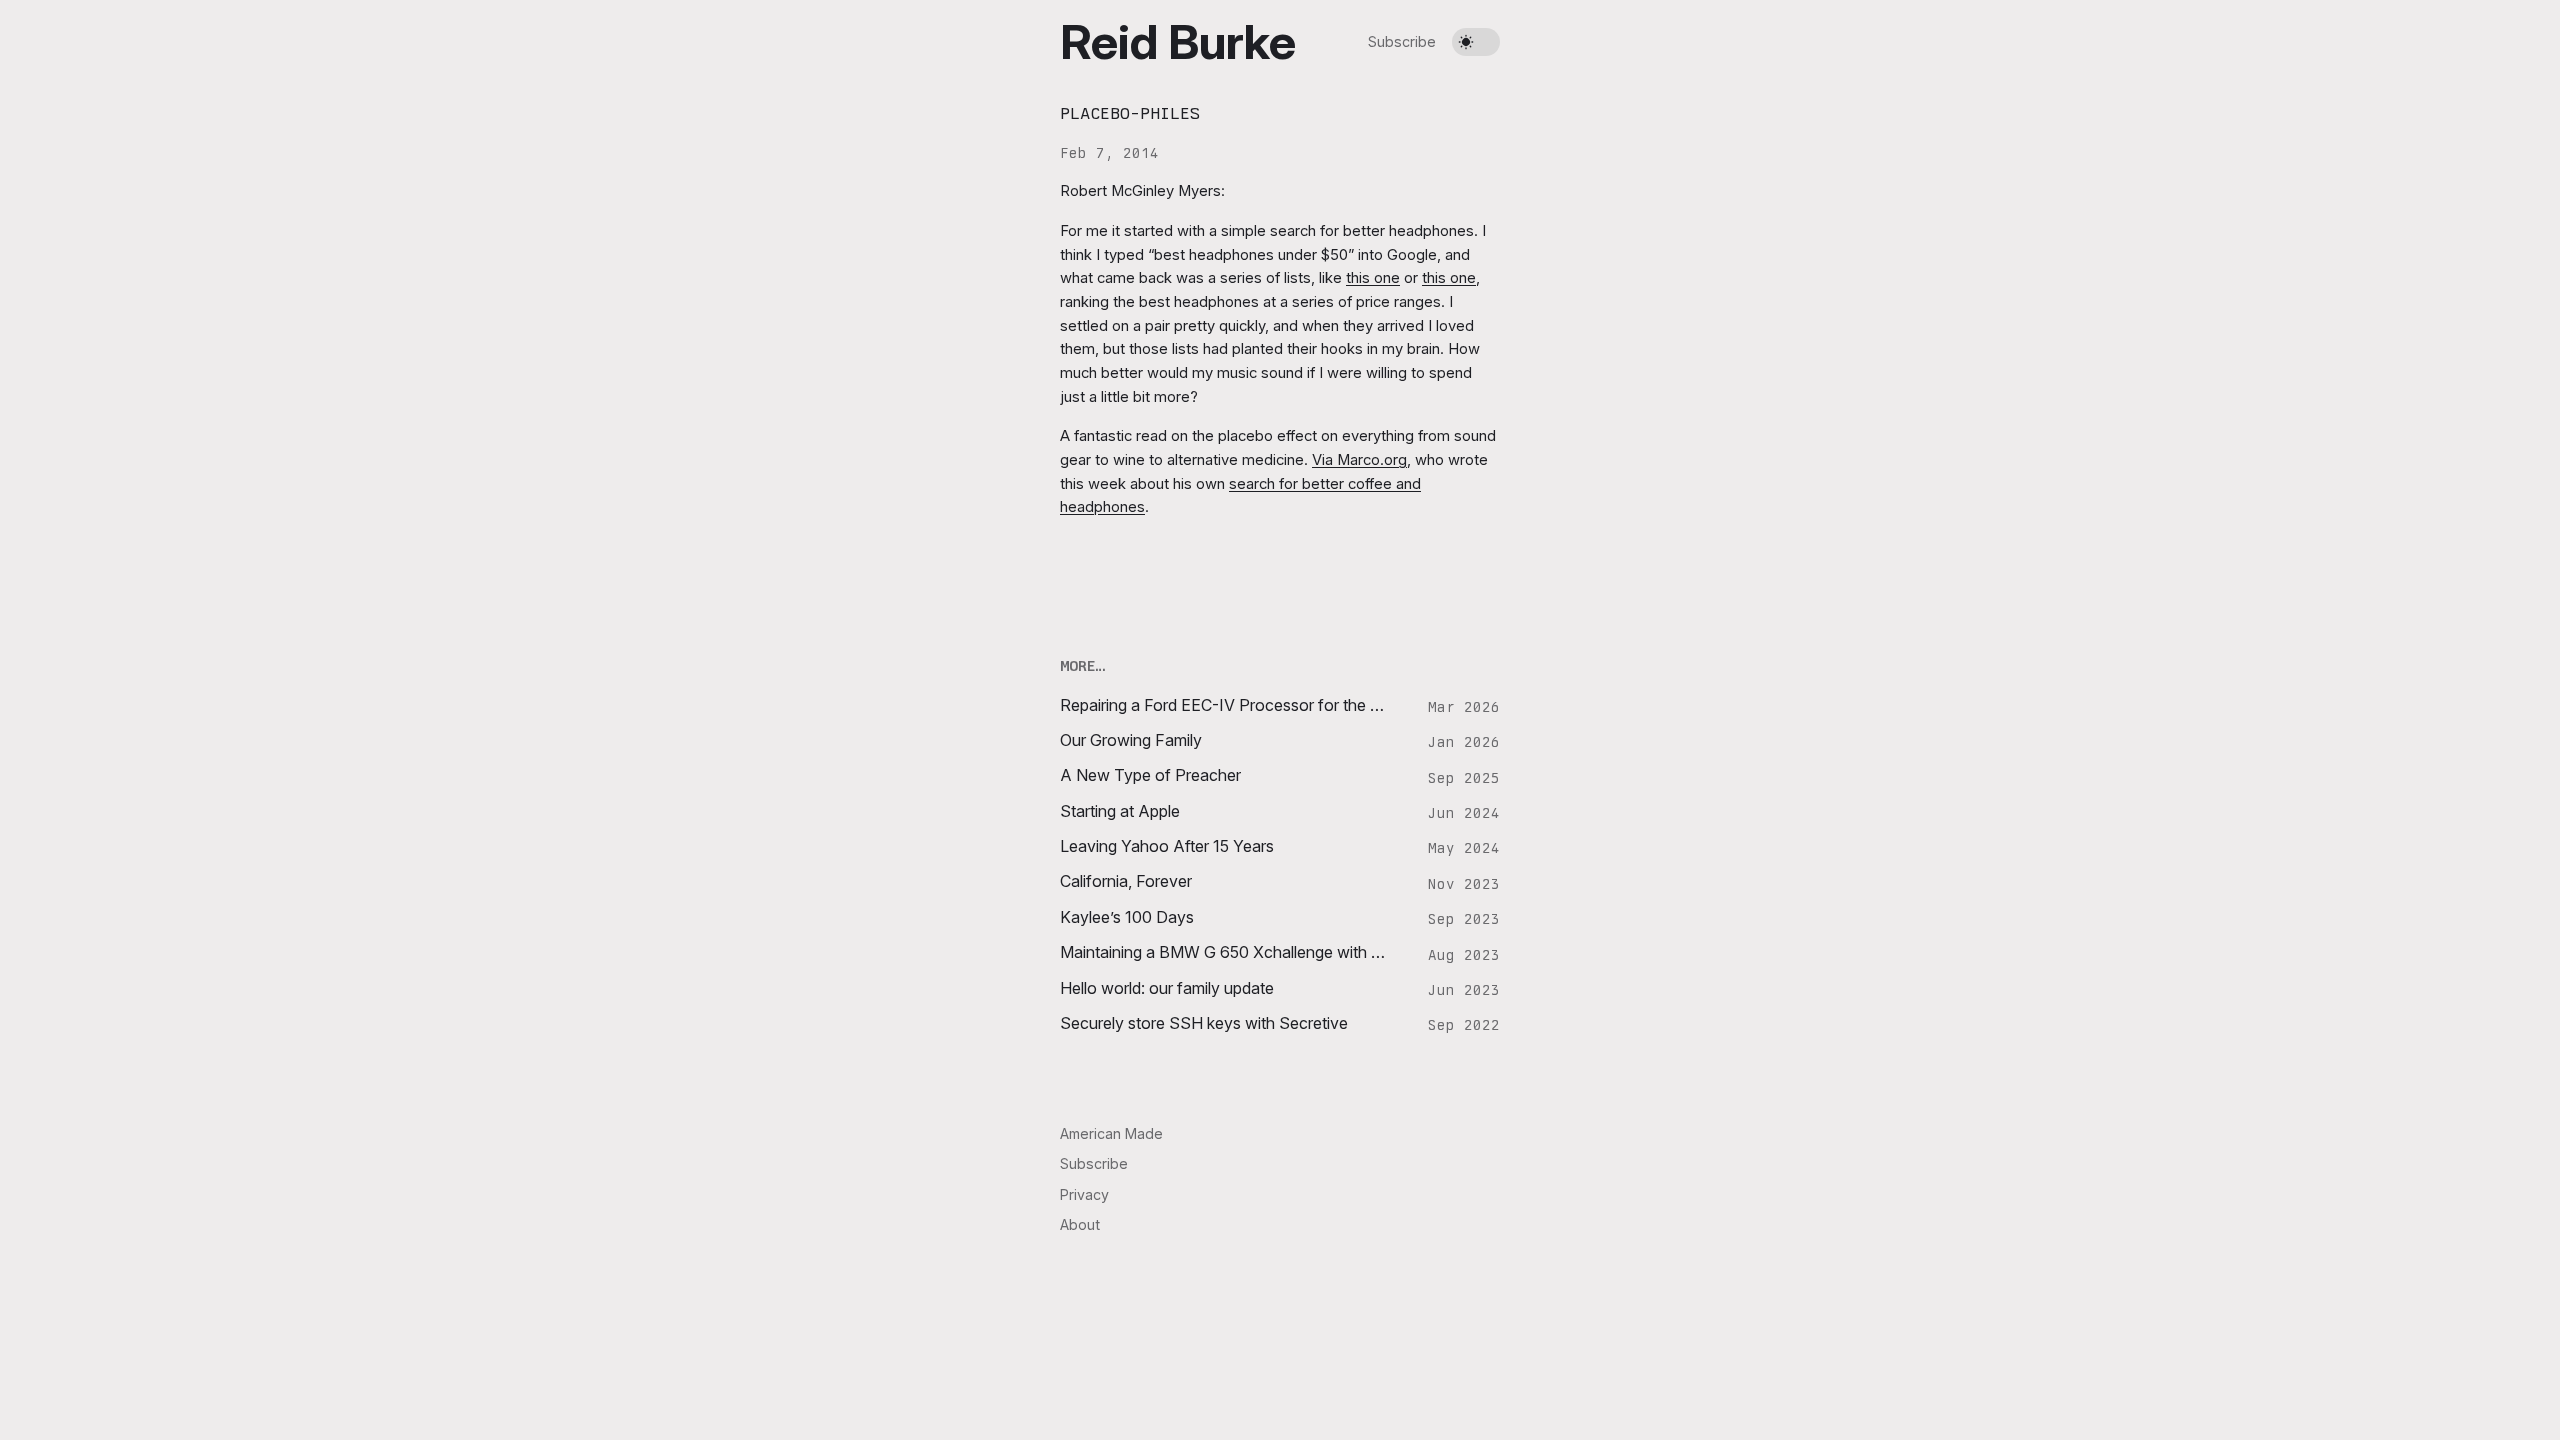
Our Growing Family (1131, 740)
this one (1373, 278)
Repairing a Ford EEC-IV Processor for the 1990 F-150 (1225, 705)
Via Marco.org (1359, 460)
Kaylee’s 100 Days (1127, 917)
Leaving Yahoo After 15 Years (1167, 846)
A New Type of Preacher (1150, 775)
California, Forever (1126, 881)
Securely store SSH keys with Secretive (1204, 1023)
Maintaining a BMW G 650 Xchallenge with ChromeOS (1225, 952)
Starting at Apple (1120, 811)
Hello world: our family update (1167, 988)
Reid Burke (1178, 41)
